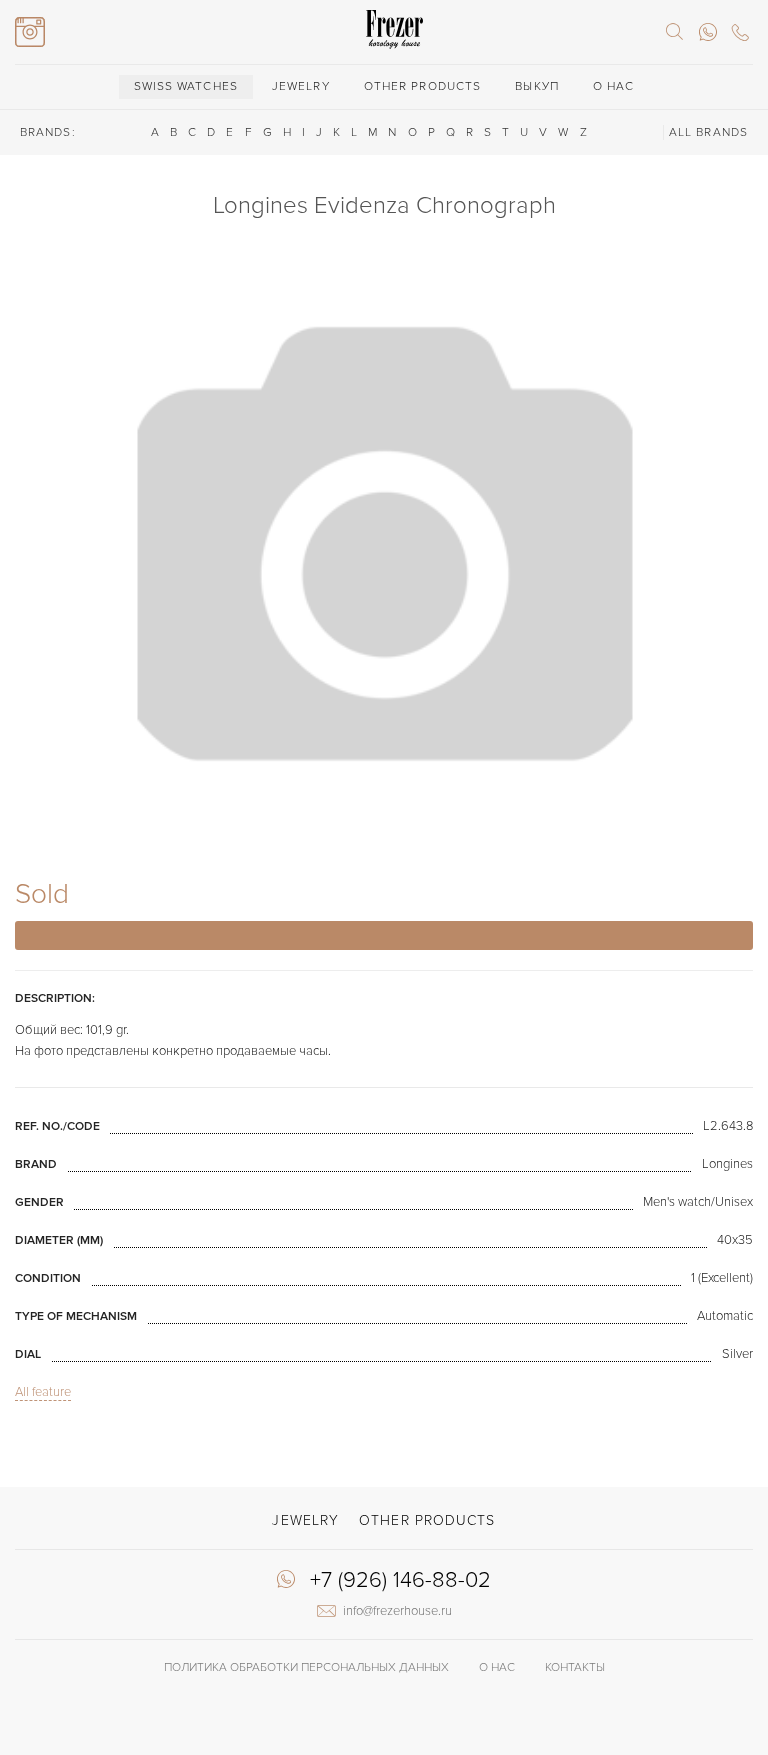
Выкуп (537, 86)
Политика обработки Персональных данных (306, 1667)
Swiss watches (186, 86)
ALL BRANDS (708, 132)
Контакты (575, 1667)
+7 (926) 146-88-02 (400, 1581)
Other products (422, 86)
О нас (614, 86)
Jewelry (301, 86)
